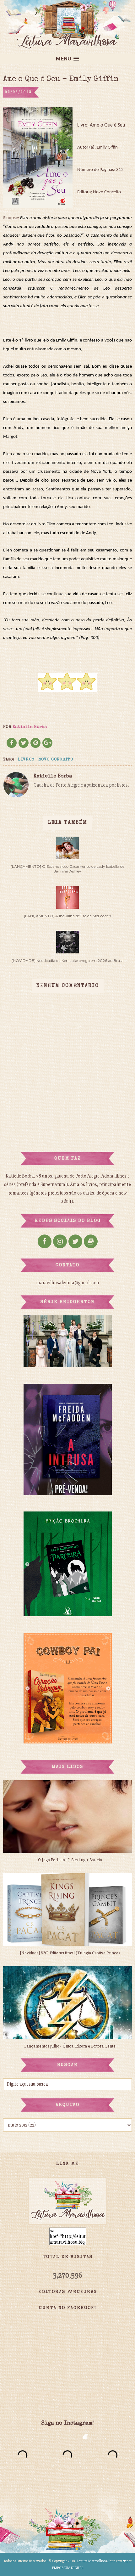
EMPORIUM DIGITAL (68, 2568)
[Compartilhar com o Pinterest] (35, 743)
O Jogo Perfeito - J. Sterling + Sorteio (70, 1860)
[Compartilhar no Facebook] (12, 743)
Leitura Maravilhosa (92, 2561)
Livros (26, 760)
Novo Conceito (56, 760)
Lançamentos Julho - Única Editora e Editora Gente (70, 2046)
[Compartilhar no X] (24, 743)
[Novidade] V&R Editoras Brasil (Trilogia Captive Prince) (70, 1953)
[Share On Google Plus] (47, 743)
